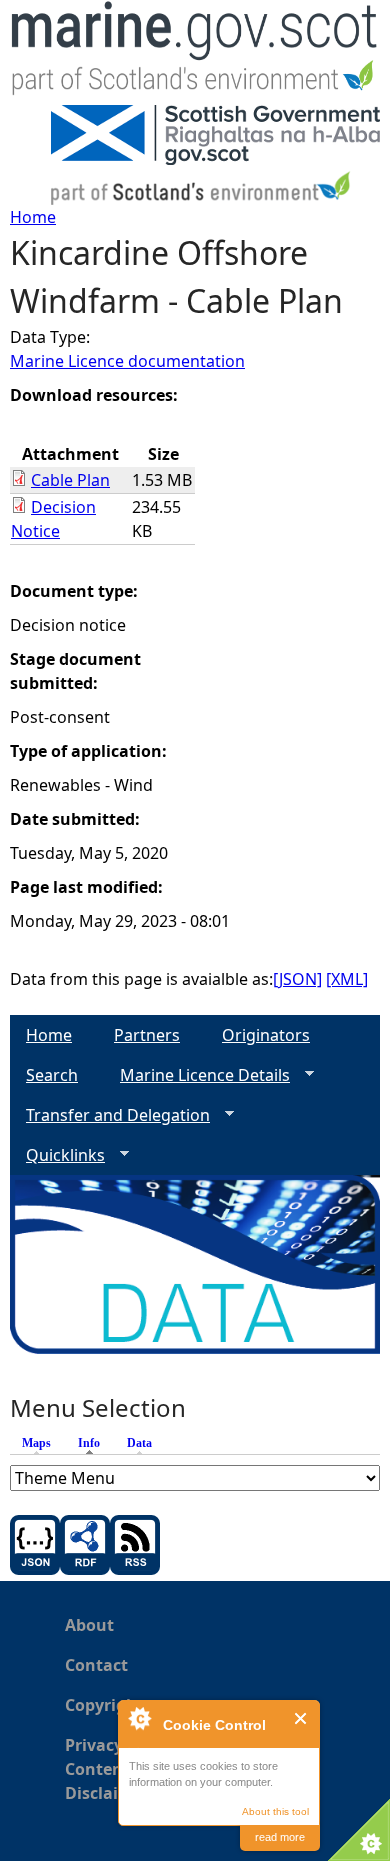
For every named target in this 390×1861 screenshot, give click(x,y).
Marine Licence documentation (127, 361)
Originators (266, 1035)
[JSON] (297, 979)
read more (280, 1837)
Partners (147, 1035)
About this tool (275, 1811)
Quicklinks (57, 1155)
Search (52, 1075)
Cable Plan (70, 480)
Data (139, 1443)
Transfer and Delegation (110, 1115)
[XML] (347, 979)
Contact (96, 1665)
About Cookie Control (139, 1718)
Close (301, 1718)
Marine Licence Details (197, 1075)
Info (94, 1443)
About (89, 1625)
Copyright (104, 1705)
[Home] (195, 52)
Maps (36, 1443)
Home (33, 217)
